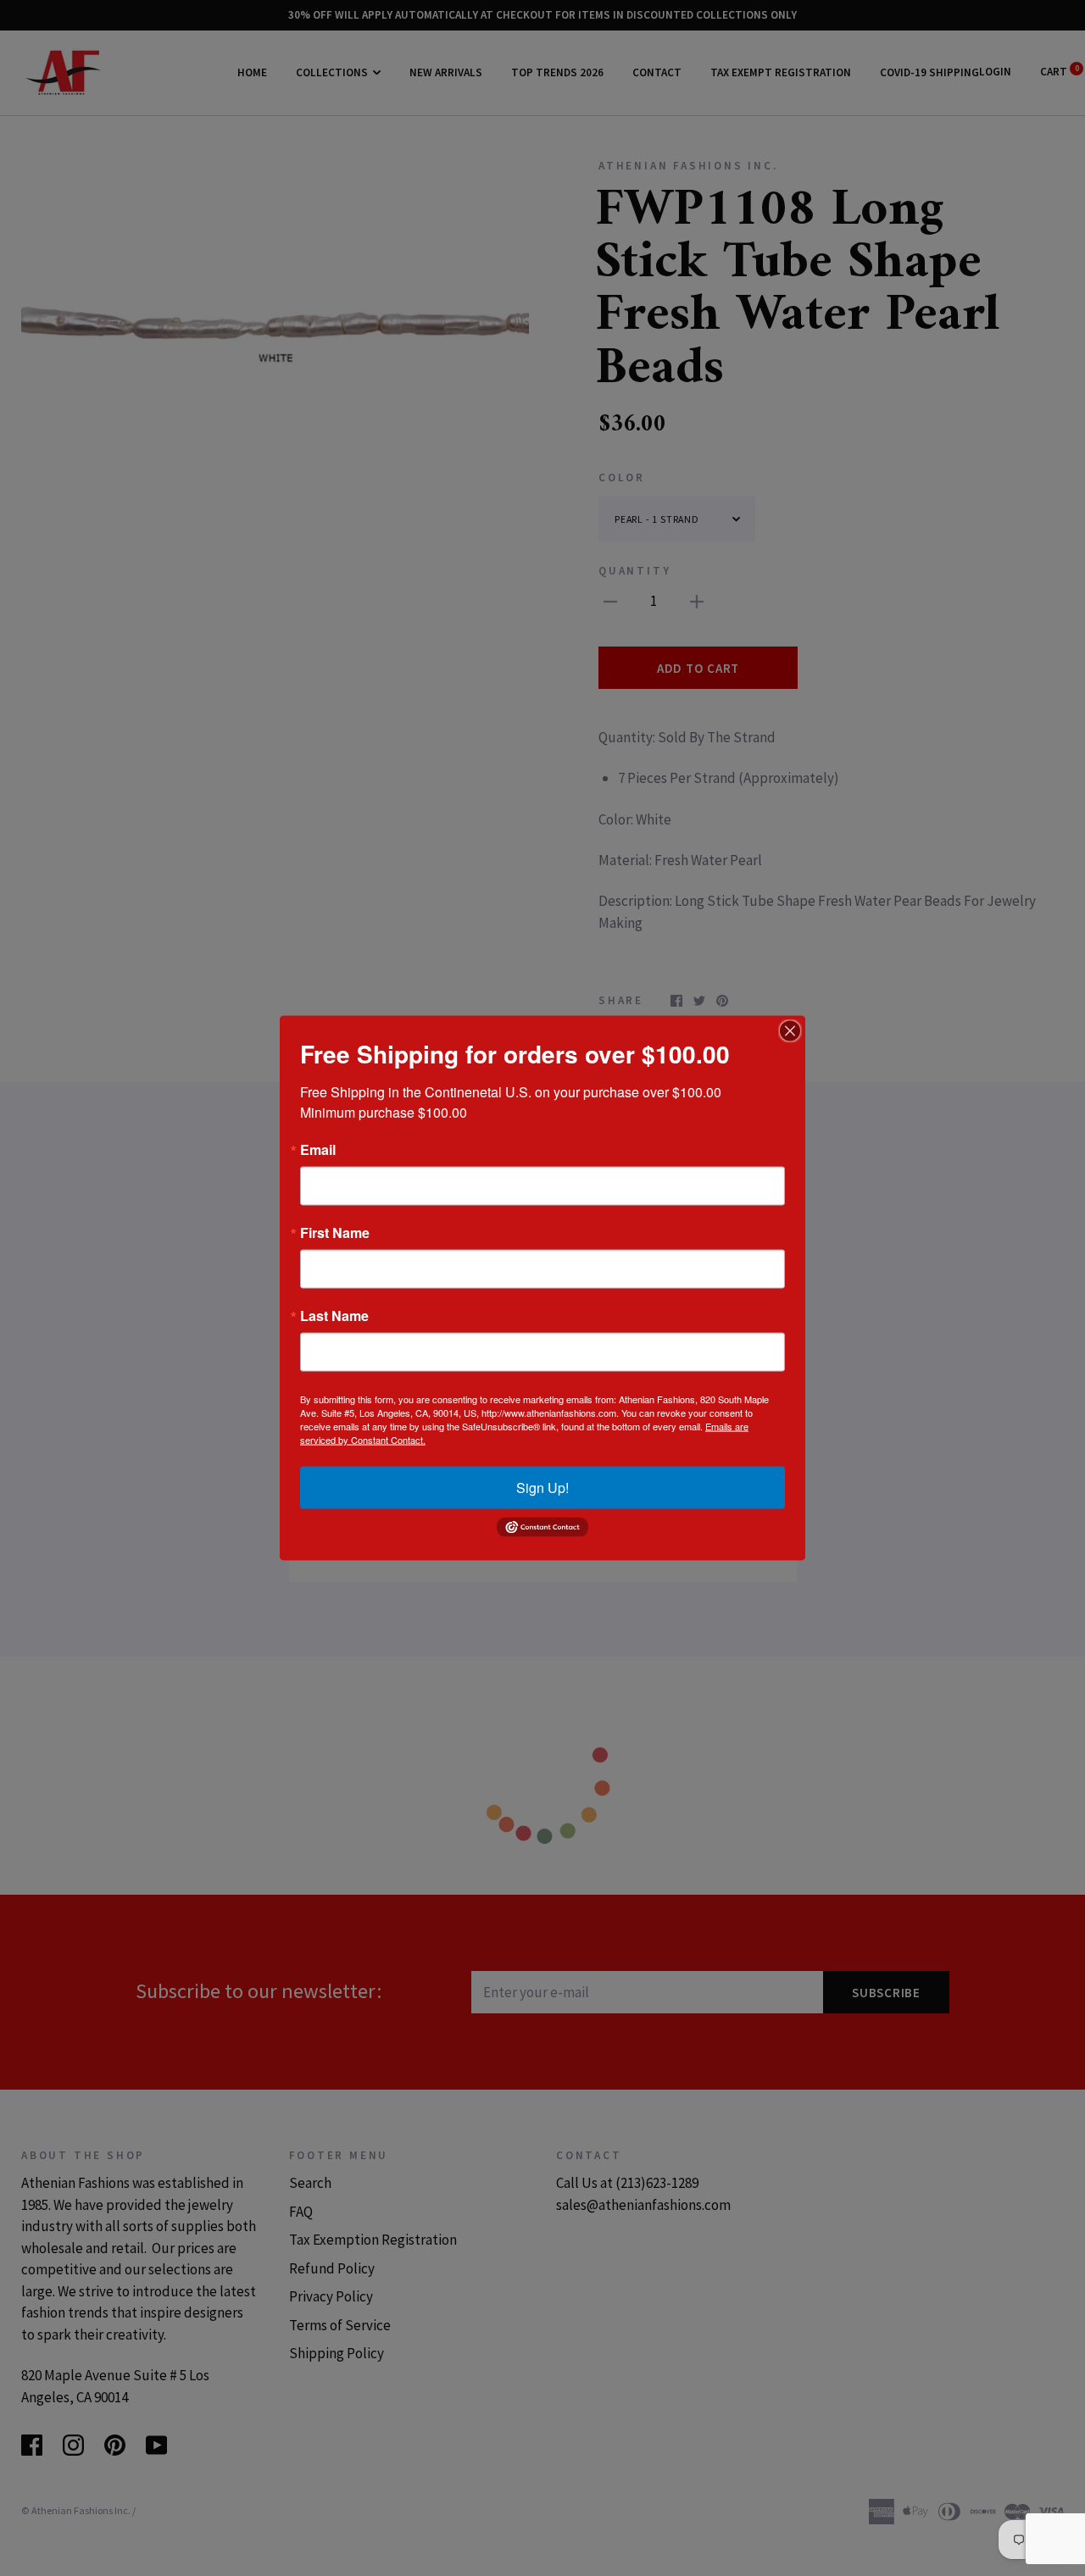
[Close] (790, 1031)
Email (318, 1150)
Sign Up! (542, 1488)
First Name (335, 1233)
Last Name (334, 1316)
